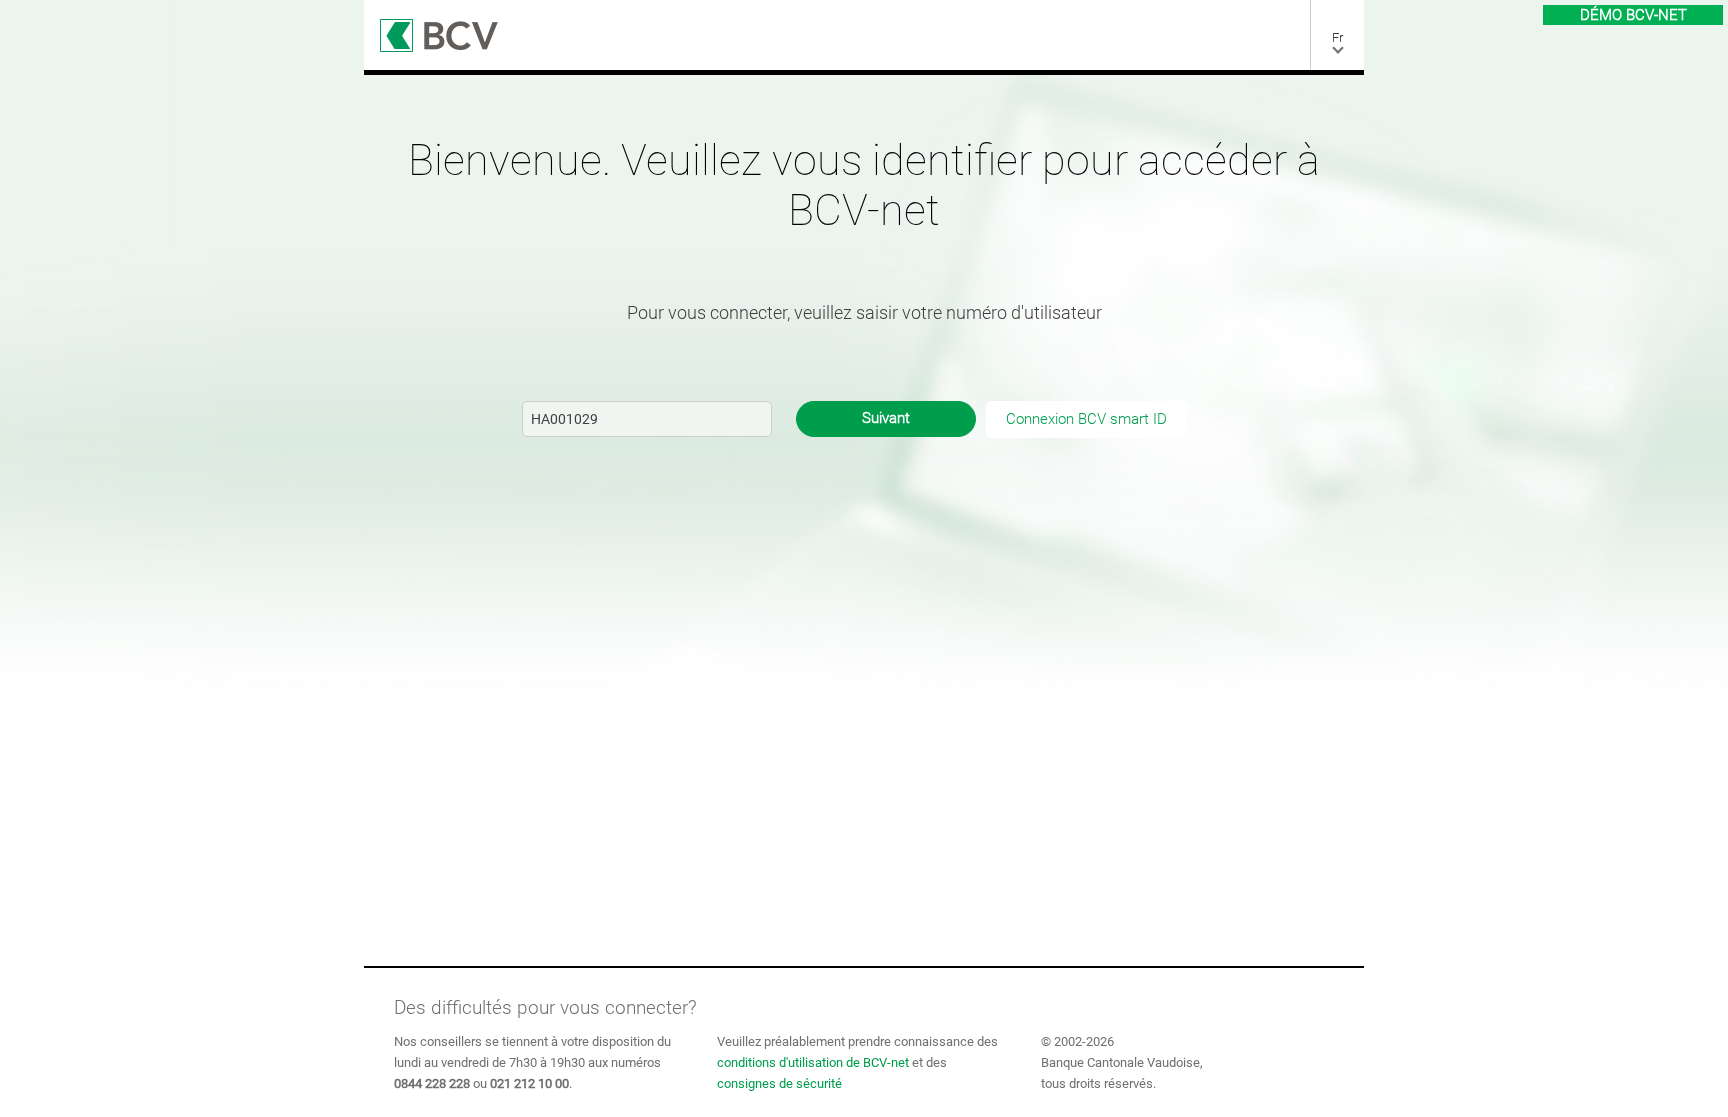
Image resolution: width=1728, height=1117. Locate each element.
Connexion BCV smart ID (1086, 419)
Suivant (886, 418)
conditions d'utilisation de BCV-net (813, 1062)
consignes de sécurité (779, 1083)
